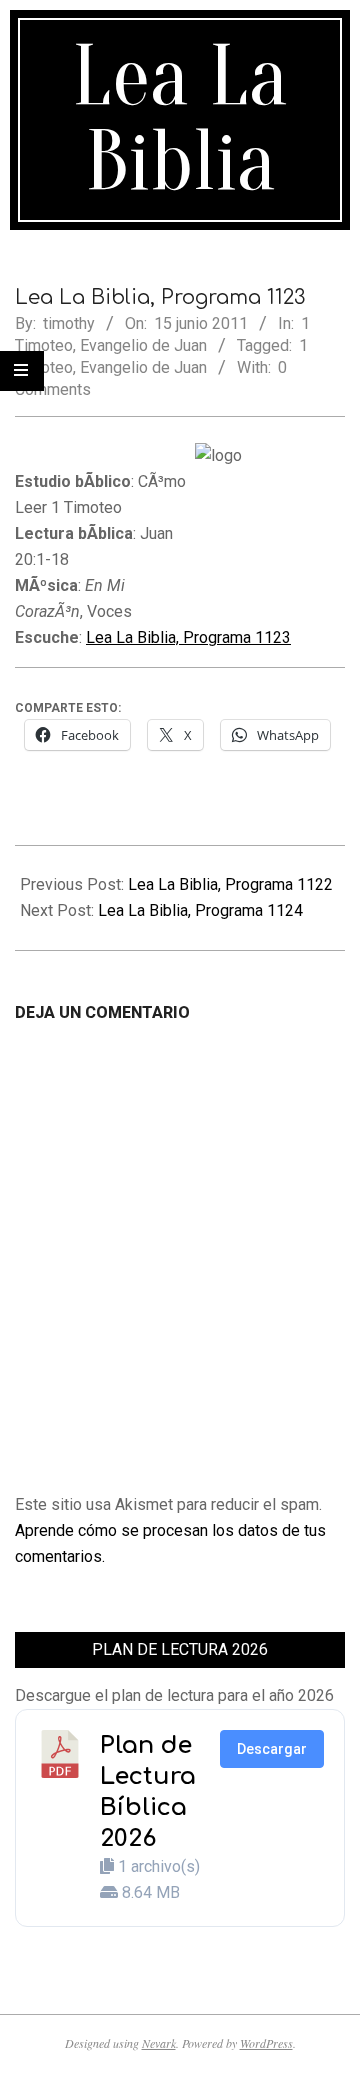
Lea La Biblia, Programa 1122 (230, 884)
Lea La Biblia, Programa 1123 (188, 637)
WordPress (266, 2043)
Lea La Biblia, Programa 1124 (200, 910)
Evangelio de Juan (143, 345)
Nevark (159, 2043)
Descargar (272, 1749)
